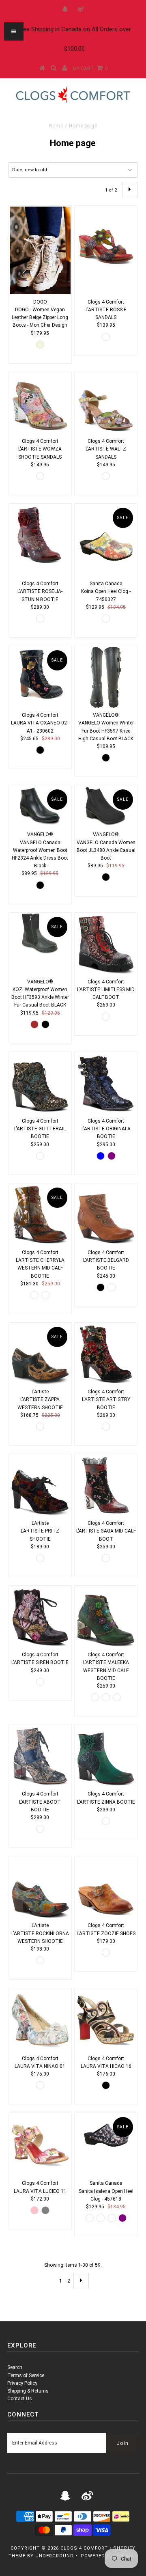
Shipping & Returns (28, 2391)
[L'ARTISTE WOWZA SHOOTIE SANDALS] (40, 403)
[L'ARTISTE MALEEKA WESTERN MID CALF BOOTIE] (106, 1617)
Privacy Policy (22, 2383)
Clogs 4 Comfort (84, 2548)
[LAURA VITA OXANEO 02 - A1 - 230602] (40, 674)
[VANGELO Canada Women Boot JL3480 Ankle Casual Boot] (106, 806)
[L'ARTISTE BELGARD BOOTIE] (106, 1215)
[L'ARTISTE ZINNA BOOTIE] (106, 1756)
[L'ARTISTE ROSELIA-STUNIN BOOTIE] (40, 535)
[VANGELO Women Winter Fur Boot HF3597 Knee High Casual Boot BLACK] (106, 677)
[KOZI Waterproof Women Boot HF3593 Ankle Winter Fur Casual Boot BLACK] (40, 934)
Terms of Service (26, 2376)
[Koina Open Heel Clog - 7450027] (106, 540)
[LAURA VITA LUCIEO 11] (40, 2145)
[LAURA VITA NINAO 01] (40, 2020)
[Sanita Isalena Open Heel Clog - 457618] (106, 2134)
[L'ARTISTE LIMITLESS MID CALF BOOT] (106, 944)
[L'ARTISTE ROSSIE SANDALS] (106, 237)
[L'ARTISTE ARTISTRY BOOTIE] (106, 1354)
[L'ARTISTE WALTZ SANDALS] (106, 403)
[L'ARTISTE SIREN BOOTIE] (40, 1617)
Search (15, 2367)
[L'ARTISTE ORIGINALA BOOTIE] (106, 1083)
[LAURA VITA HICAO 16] (106, 2020)
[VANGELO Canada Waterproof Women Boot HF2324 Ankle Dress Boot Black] (40, 806)
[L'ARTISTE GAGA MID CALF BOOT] (106, 1485)
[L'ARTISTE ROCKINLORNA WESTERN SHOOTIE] (40, 1887)
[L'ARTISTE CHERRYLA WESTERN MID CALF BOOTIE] (40, 1215)
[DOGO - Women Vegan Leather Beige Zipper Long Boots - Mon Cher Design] (40, 250)
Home (56, 126)
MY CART (90, 69)
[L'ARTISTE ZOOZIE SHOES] (106, 1887)
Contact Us (20, 2399)
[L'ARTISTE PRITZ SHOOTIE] (40, 1485)
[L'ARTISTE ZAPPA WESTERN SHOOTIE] (40, 1354)
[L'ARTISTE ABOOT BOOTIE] (40, 1756)
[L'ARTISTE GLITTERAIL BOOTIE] (40, 1083)
